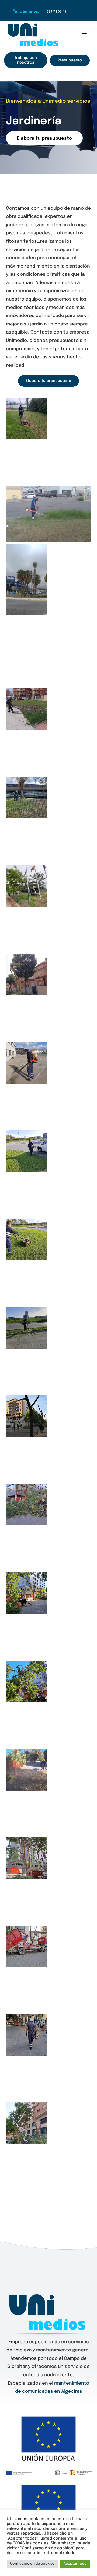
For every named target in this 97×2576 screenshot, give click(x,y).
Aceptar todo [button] (75, 2564)
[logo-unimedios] (34, 25)
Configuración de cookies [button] (32, 2564)
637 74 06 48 (57, 12)
